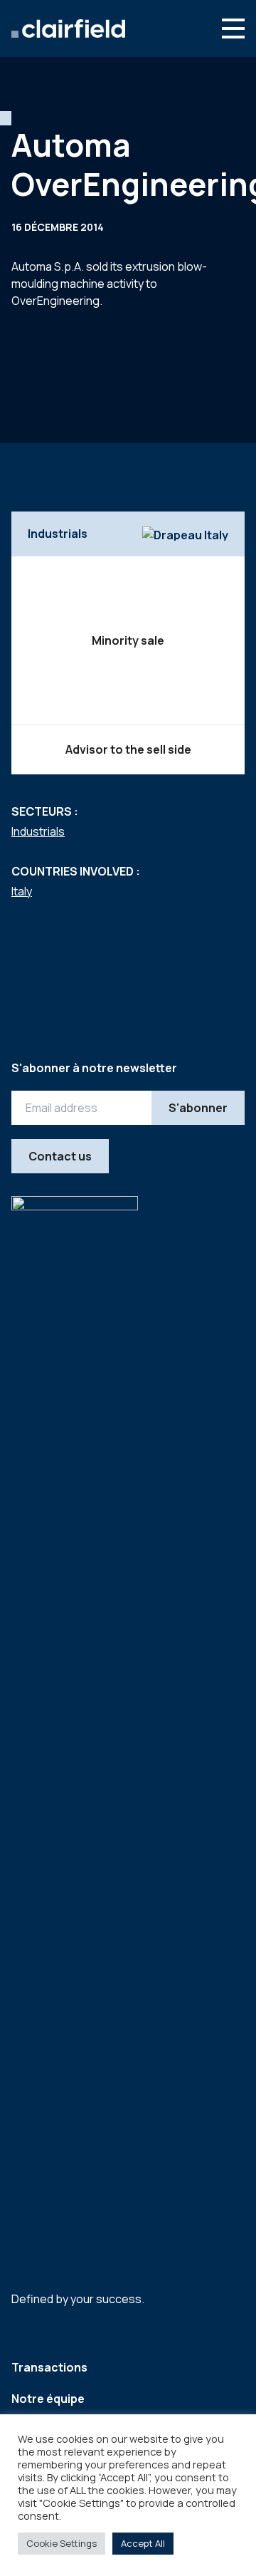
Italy (22, 891)
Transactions (49, 2367)
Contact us (60, 1156)
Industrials (38, 831)
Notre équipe (48, 2399)
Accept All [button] (143, 2543)
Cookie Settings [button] (62, 2543)
